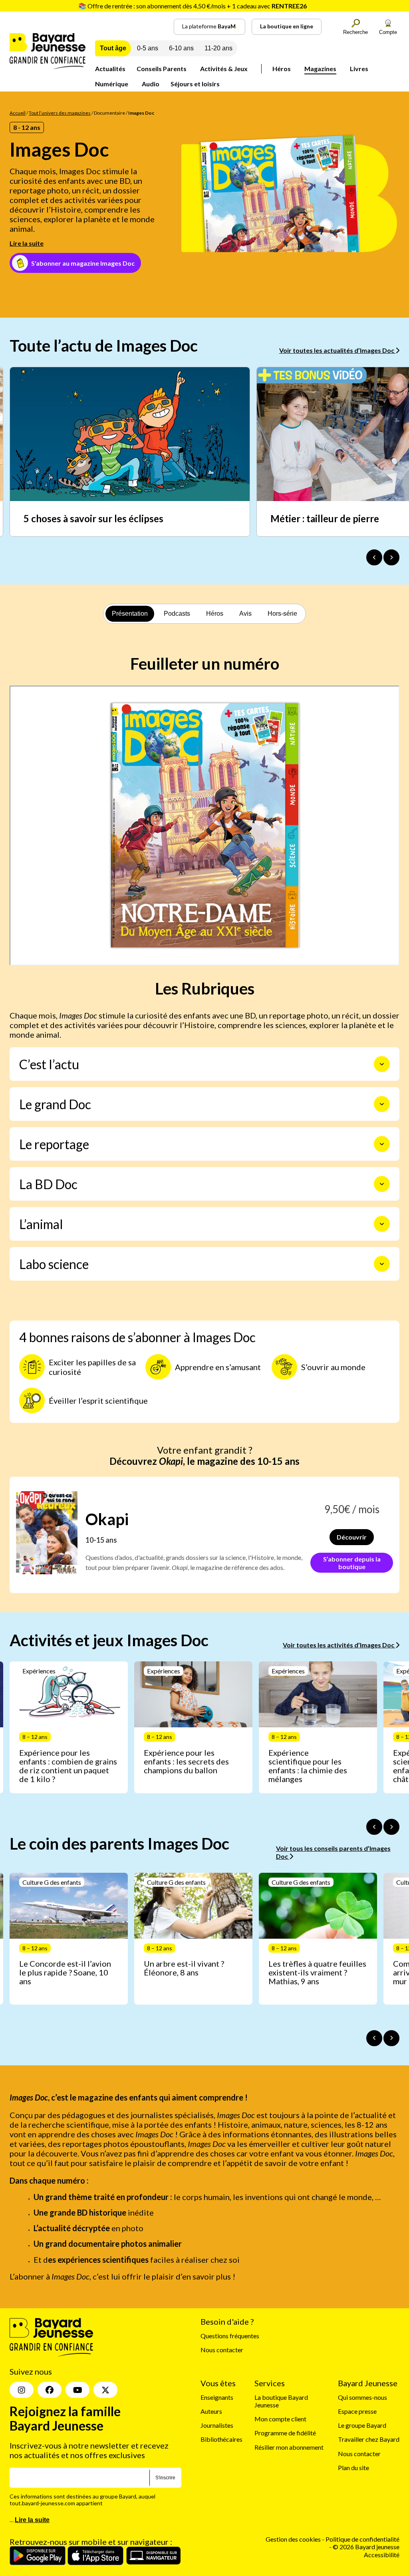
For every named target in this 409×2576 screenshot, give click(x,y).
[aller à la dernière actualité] (374, 557)
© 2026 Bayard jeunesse (366, 2547)
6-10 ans (181, 48)
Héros (282, 69)
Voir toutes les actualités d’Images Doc (337, 350)
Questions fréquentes (230, 2336)
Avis (245, 614)
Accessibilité (382, 2554)
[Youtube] (77, 2390)
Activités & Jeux (224, 69)
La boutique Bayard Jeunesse (281, 2401)
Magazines (320, 69)
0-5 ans (148, 48)
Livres (359, 69)
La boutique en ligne (287, 26)
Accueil (18, 113)
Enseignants (217, 2397)
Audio (151, 84)
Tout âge (113, 48)
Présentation (130, 614)
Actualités (110, 69)
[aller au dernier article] (374, 1827)
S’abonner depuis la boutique (352, 1563)
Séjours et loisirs (195, 84)
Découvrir (352, 1537)
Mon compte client (280, 2419)
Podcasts (177, 614)
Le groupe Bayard (362, 2425)
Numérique (112, 84)
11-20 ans (218, 48)
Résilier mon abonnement (289, 2447)
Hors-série (282, 614)
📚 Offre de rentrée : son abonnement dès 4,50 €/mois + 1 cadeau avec (193, 6)
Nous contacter (222, 2350)
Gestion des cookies (293, 2539)
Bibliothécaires (221, 2439)
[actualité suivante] (391, 557)
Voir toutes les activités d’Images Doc (339, 1645)
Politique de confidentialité (362, 2539)
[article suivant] (391, 1827)
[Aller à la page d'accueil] (48, 67)
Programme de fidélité (285, 2433)
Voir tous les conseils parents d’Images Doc (333, 1852)
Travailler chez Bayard (369, 2439)
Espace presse (357, 2411)
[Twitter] (105, 2390)
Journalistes (217, 2425)
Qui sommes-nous (362, 2397)
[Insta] (22, 2390)
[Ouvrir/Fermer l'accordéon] (382, 1064)
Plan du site (353, 2468)
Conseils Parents (162, 69)
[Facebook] (50, 2390)
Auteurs (211, 2411)
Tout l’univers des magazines (60, 113)
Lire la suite (27, 243)
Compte (388, 32)
